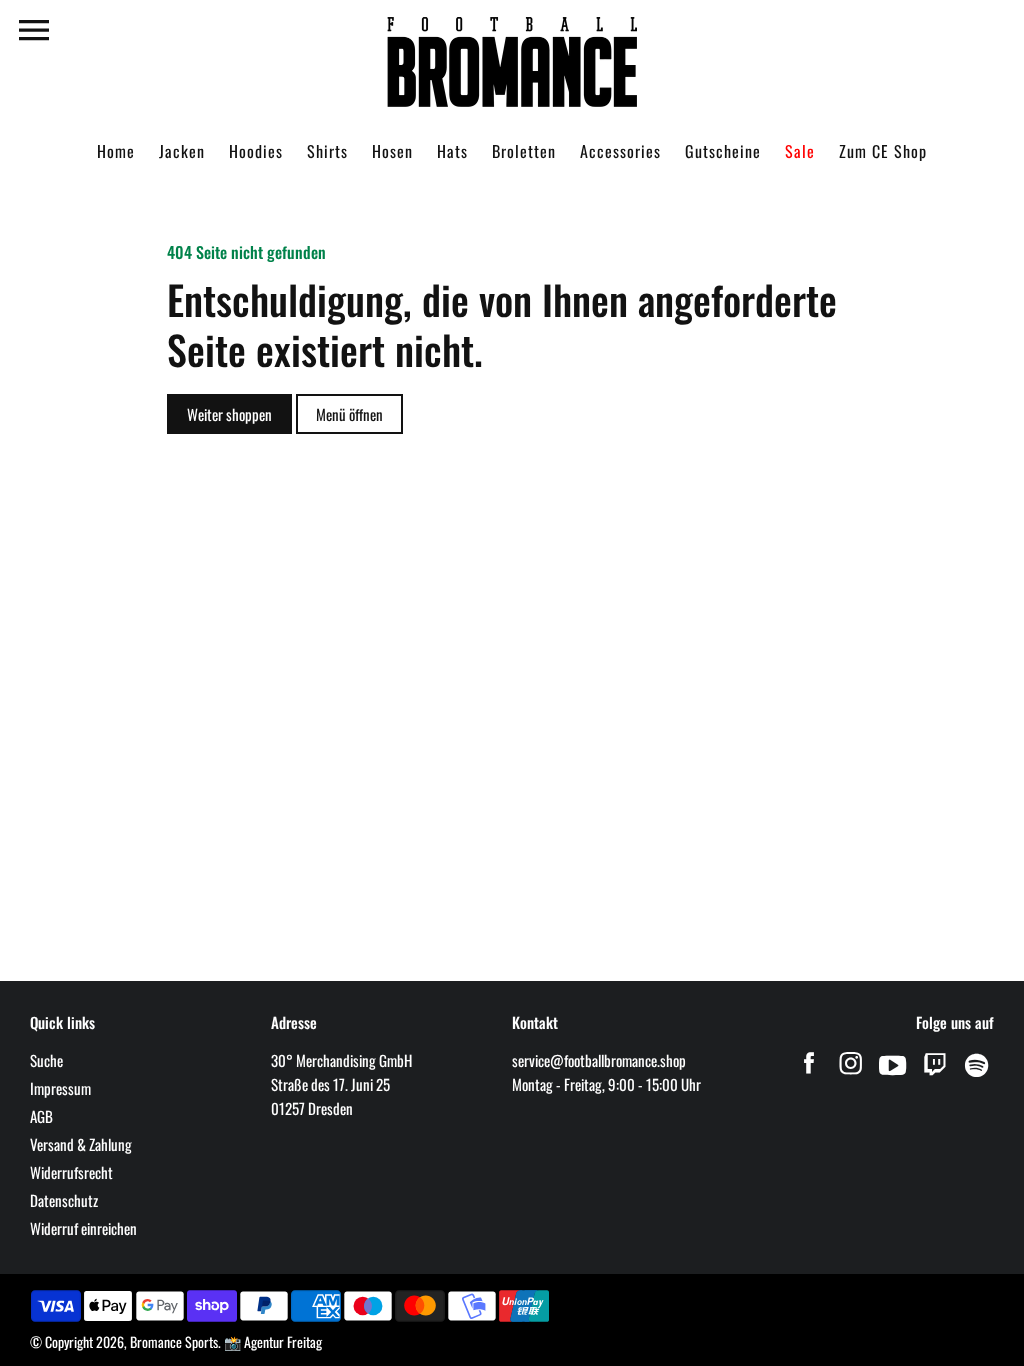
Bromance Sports (174, 1341)
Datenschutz (64, 1200)
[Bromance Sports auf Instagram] (851, 1075)
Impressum (60, 1088)
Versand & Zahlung (81, 1144)
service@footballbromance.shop (599, 1060)
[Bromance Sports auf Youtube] (893, 1075)
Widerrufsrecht (71, 1172)
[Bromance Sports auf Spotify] (977, 1075)
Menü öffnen (349, 414)
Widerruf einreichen (83, 1228)
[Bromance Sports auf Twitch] (935, 1075)
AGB (41, 1116)
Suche (46, 1060)
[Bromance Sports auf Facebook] (809, 1075)
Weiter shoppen (229, 414)
